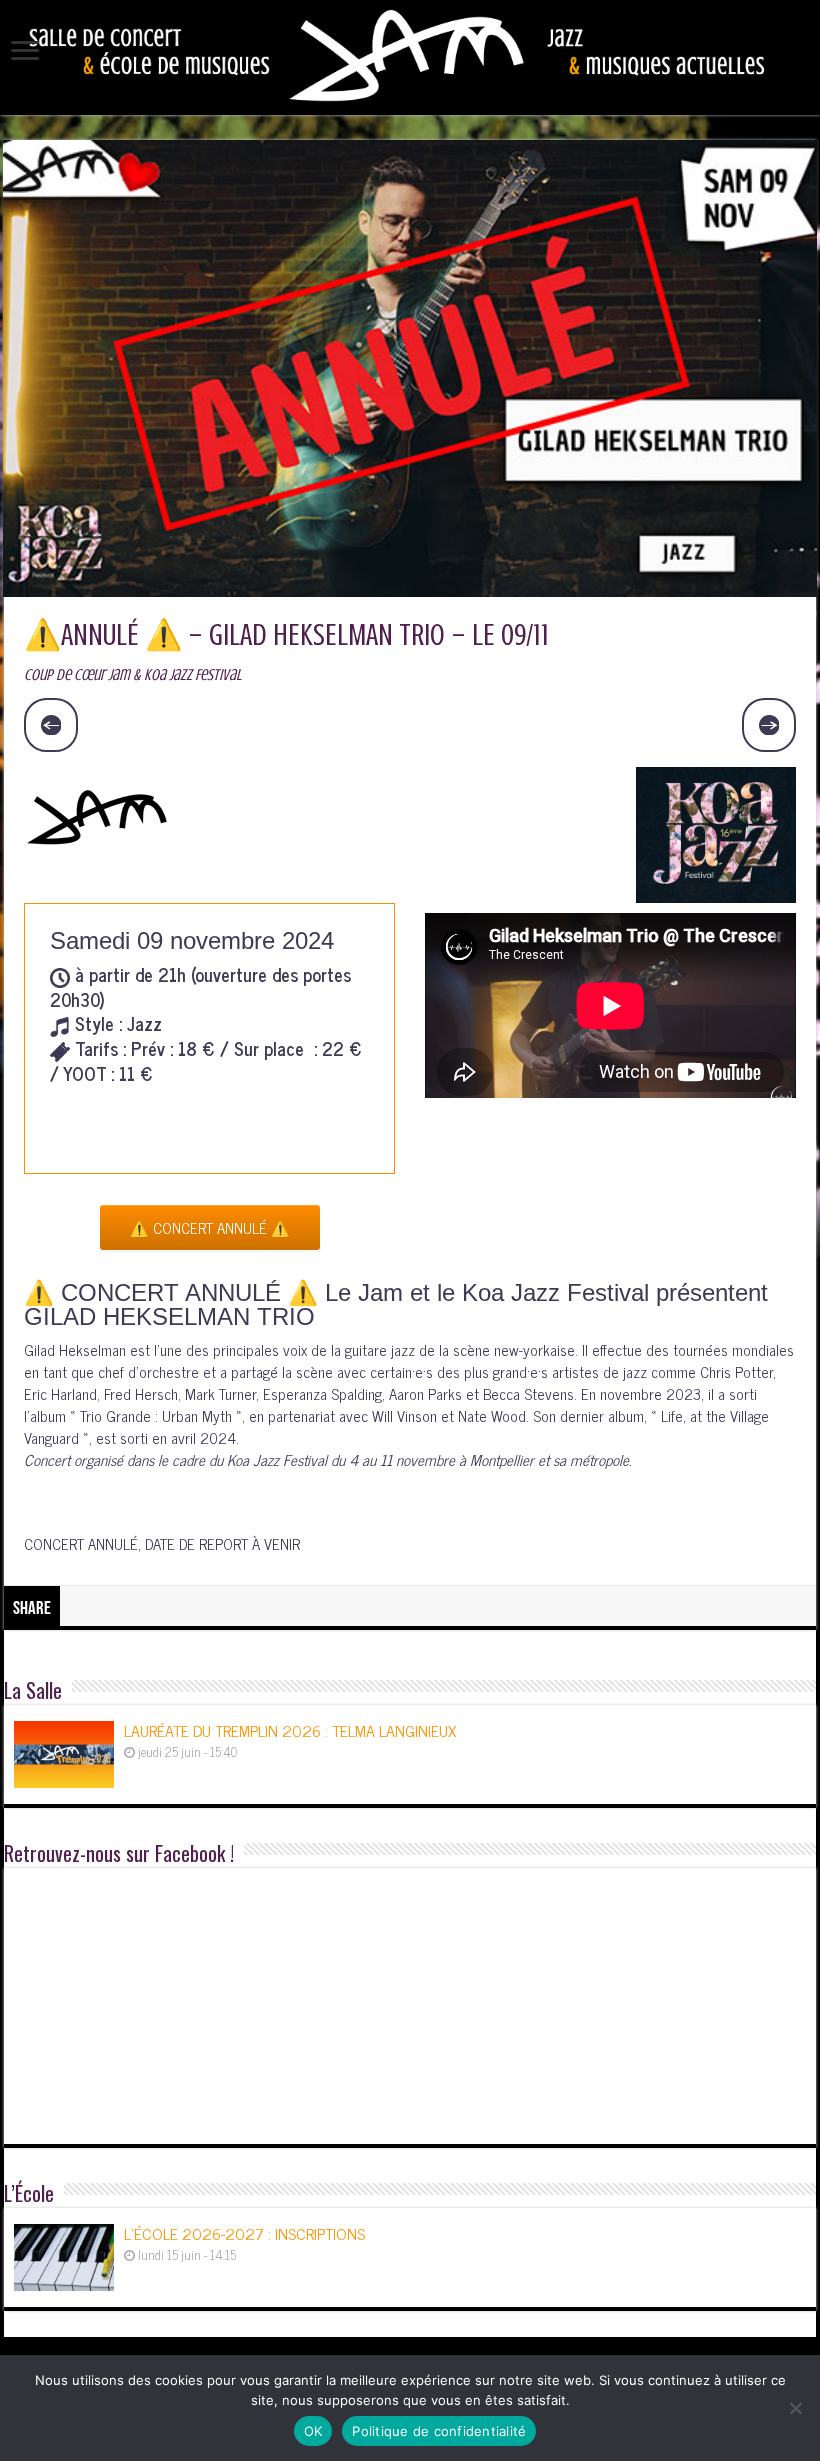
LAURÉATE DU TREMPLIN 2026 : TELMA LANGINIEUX (290, 1730)
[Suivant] (769, 725)
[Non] (795, 2408)
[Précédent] (51, 725)
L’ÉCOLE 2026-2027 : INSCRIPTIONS (244, 2233)
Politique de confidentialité (439, 2431)
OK (313, 2431)
